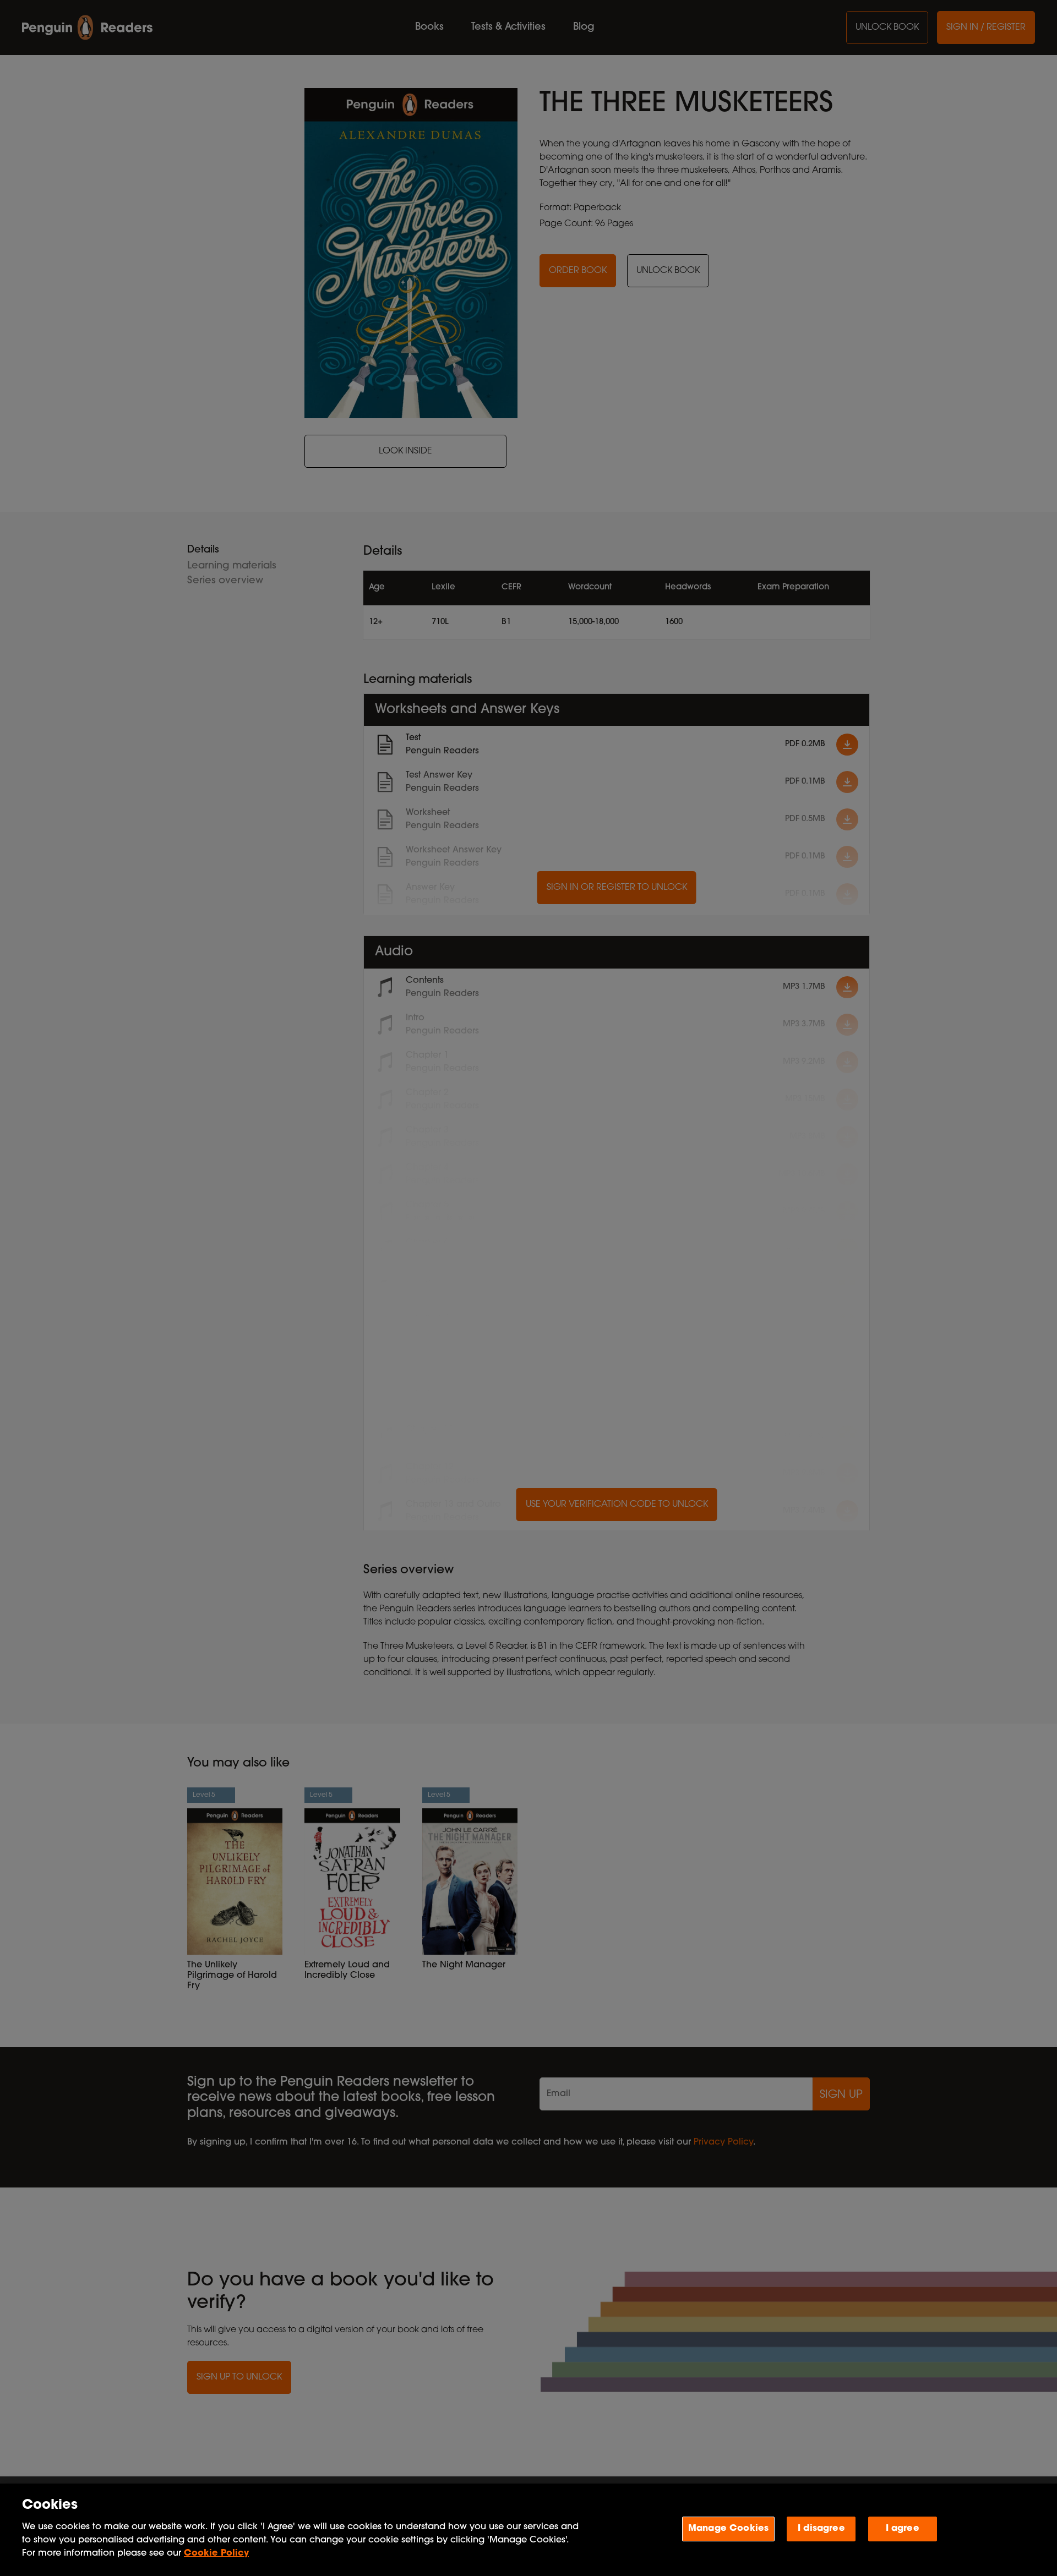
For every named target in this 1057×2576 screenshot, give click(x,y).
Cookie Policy (216, 2553)
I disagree (821, 2528)
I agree (903, 2528)
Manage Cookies (728, 2528)
